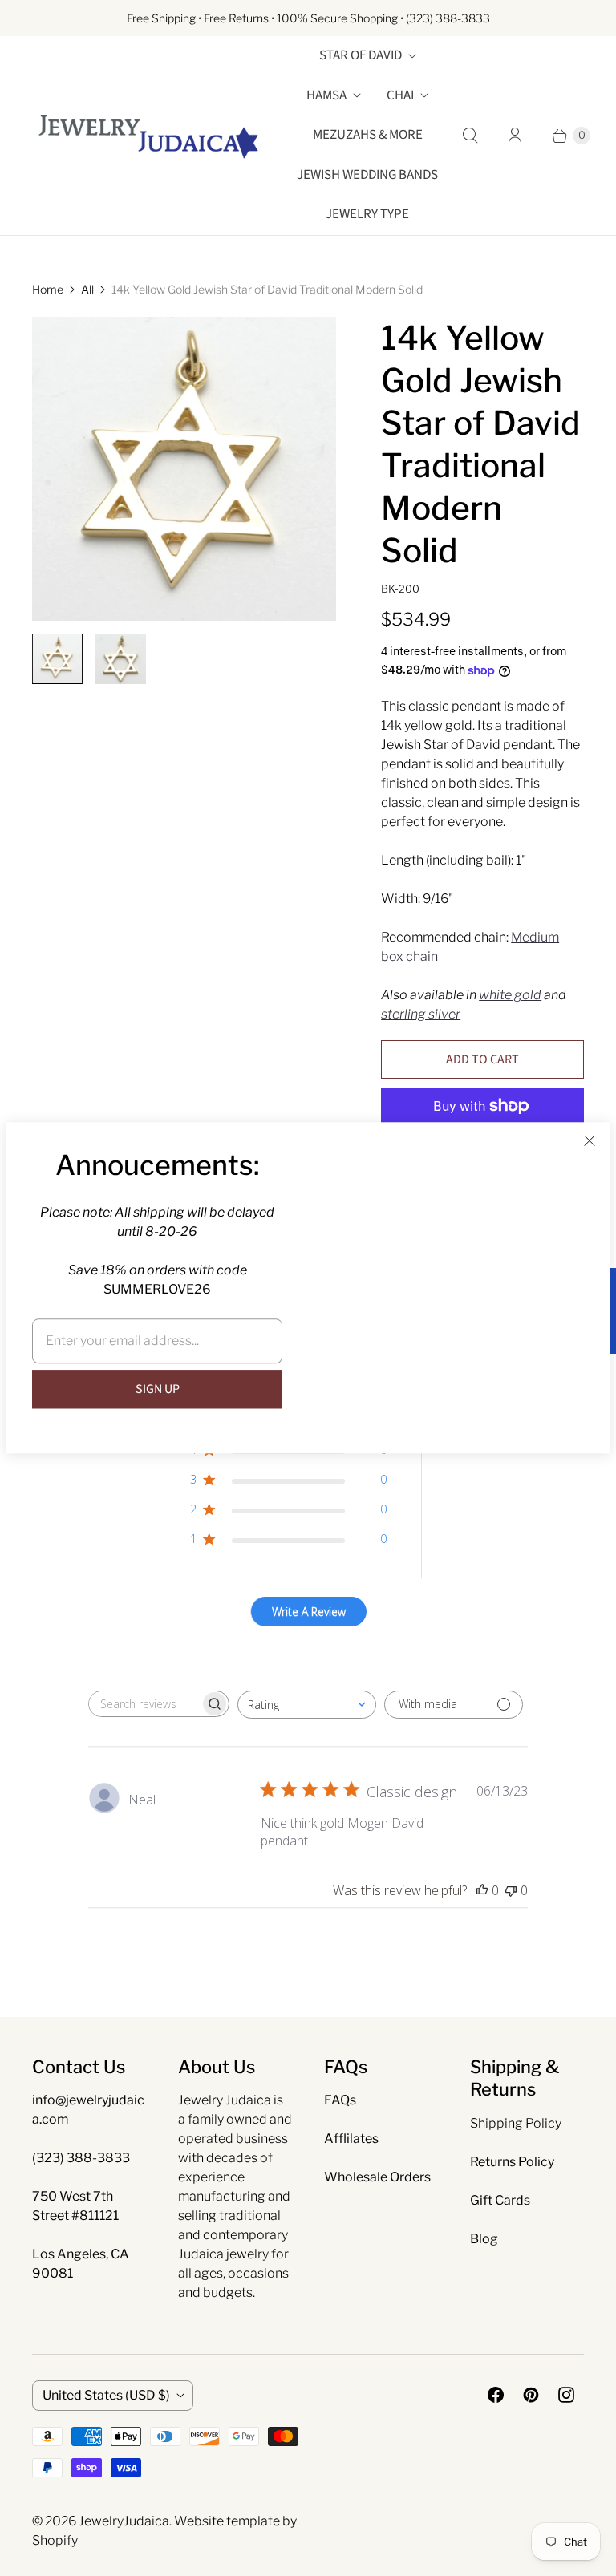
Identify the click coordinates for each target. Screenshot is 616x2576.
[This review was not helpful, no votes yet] (511, 1890)
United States (106, 2395)
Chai (400, 95)
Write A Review (309, 1612)
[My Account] (515, 136)
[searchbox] (144, 1704)
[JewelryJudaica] (148, 135)
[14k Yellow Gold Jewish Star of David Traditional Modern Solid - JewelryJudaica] (184, 469)
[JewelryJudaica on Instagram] (566, 2395)
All (87, 289)
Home (48, 289)
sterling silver (421, 1014)
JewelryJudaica (124, 2521)
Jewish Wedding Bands (367, 175)
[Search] (470, 136)
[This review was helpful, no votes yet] (482, 1890)
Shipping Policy (516, 2123)
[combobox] (307, 1705)
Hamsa (326, 95)
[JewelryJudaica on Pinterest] (531, 2395)
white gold (510, 995)
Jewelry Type (367, 214)
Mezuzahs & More (368, 135)
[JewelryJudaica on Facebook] (496, 2395)
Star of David (361, 55)
